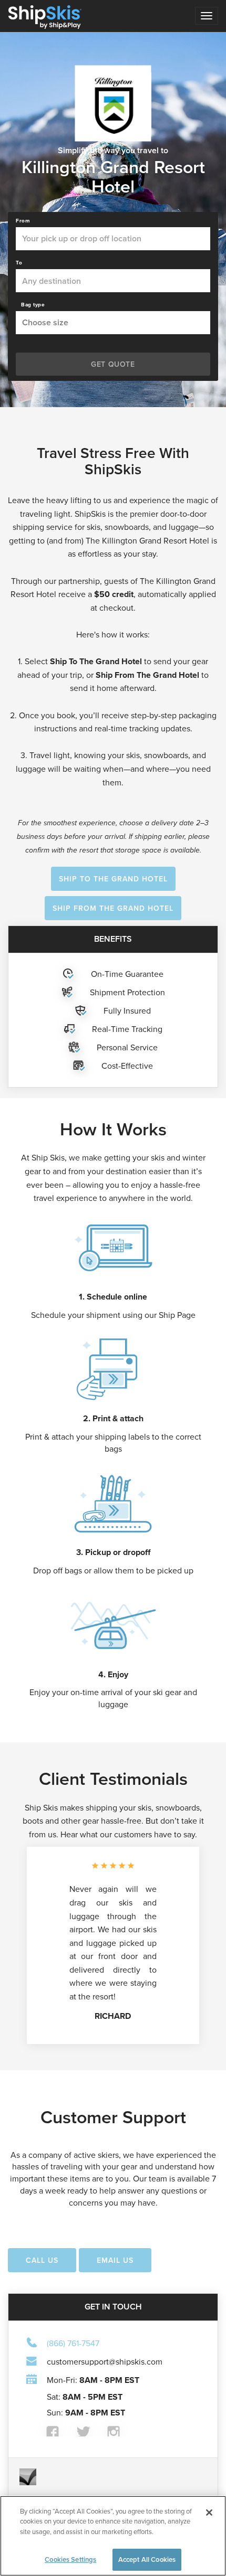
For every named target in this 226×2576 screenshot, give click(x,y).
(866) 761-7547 (73, 2343)
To (19, 263)
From (23, 221)
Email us (115, 2260)
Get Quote (113, 364)
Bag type (33, 305)
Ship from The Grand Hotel (113, 908)
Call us (42, 2260)
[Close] (209, 2513)
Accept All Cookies (147, 2559)
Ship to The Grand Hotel (113, 879)
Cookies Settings (70, 2559)
